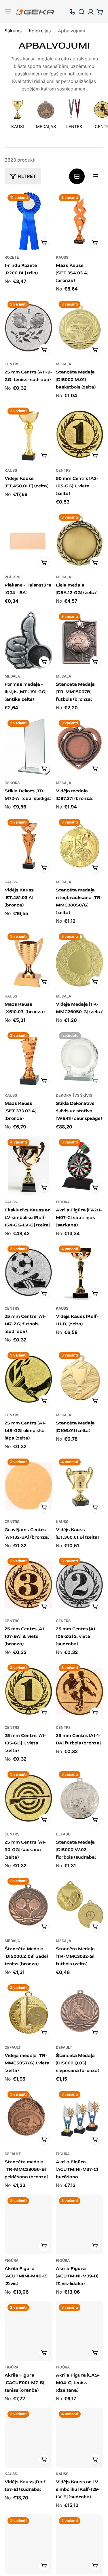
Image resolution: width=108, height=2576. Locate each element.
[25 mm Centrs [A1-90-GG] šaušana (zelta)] (29, 1798)
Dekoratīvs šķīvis (74, 1095)
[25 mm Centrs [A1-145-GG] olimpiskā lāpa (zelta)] (29, 1379)
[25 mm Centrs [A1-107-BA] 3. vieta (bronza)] (29, 1585)
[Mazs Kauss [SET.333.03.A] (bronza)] (29, 1059)
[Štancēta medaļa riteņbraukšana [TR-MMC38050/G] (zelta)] (80, 846)
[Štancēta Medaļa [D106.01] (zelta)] (80, 1379)
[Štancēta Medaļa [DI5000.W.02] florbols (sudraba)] (80, 1798)
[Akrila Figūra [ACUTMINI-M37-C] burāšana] (80, 2118)
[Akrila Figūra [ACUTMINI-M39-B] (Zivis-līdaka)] (80, 2224)
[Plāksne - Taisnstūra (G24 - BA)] (29, 541)
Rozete (12, 257)
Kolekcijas (40, 31)
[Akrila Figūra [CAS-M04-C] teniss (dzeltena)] (80, 2331)
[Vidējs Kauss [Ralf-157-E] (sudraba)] (29, 2438)
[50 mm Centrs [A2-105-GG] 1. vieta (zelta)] (80, 435)
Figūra (63, 1202)
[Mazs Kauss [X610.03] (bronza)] (29, 960)
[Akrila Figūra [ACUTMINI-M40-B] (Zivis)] (29, 2224)
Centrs (12, 364)
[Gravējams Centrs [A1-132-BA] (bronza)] (29, 1486)
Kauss (62, 257)
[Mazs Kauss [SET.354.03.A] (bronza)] (80, 221)
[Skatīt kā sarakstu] (95, 176)
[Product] (29, 2544)
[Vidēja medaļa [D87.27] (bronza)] (80, 747)
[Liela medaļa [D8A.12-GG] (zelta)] (80, 541)
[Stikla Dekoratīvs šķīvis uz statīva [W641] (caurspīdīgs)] (80, 1059)
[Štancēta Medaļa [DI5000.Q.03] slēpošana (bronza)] (80, 2011)
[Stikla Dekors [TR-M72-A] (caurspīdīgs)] (29, 747)
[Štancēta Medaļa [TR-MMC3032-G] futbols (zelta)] (80, 1905)
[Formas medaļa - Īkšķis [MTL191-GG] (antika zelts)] (29, 640)
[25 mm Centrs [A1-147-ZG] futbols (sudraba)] (29, 1273)
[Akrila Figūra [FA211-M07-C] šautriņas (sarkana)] (80, 1166)
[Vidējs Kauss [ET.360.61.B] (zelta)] (80, 1486)
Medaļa (64, 364)
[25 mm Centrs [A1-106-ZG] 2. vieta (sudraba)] (80, 1585)
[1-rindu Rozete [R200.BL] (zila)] (29, 221)
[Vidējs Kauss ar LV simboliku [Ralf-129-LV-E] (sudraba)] (80, 2438)
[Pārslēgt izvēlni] (8, 12)
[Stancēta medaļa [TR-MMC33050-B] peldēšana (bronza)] (29, 2118)
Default (64, 1834)
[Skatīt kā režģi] (77, 176)
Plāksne (13, 577)
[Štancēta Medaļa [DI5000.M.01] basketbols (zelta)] (80, 328)
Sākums (13, 31)
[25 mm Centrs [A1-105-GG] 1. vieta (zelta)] (29, 1691)
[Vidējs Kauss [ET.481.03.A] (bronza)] (29, 846)
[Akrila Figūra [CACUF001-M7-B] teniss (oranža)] (29, 2331)
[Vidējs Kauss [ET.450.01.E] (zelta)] (29, 435)
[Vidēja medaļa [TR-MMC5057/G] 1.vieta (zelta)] (29, 2011)
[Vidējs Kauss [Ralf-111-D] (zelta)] (80, 1273)
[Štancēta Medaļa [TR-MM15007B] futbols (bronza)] (80, 640)
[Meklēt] (82, 12)
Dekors (12, 783)
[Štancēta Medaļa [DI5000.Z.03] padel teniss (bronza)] (29, 1905)
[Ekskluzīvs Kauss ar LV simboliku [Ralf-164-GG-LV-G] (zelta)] (29, 1166)
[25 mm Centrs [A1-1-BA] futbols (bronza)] (80, 1691)
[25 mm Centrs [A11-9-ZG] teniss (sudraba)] (29, 328)
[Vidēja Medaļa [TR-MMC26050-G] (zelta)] (80, 960)
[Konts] (91, 12)
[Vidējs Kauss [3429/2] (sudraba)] (80, 2544)
